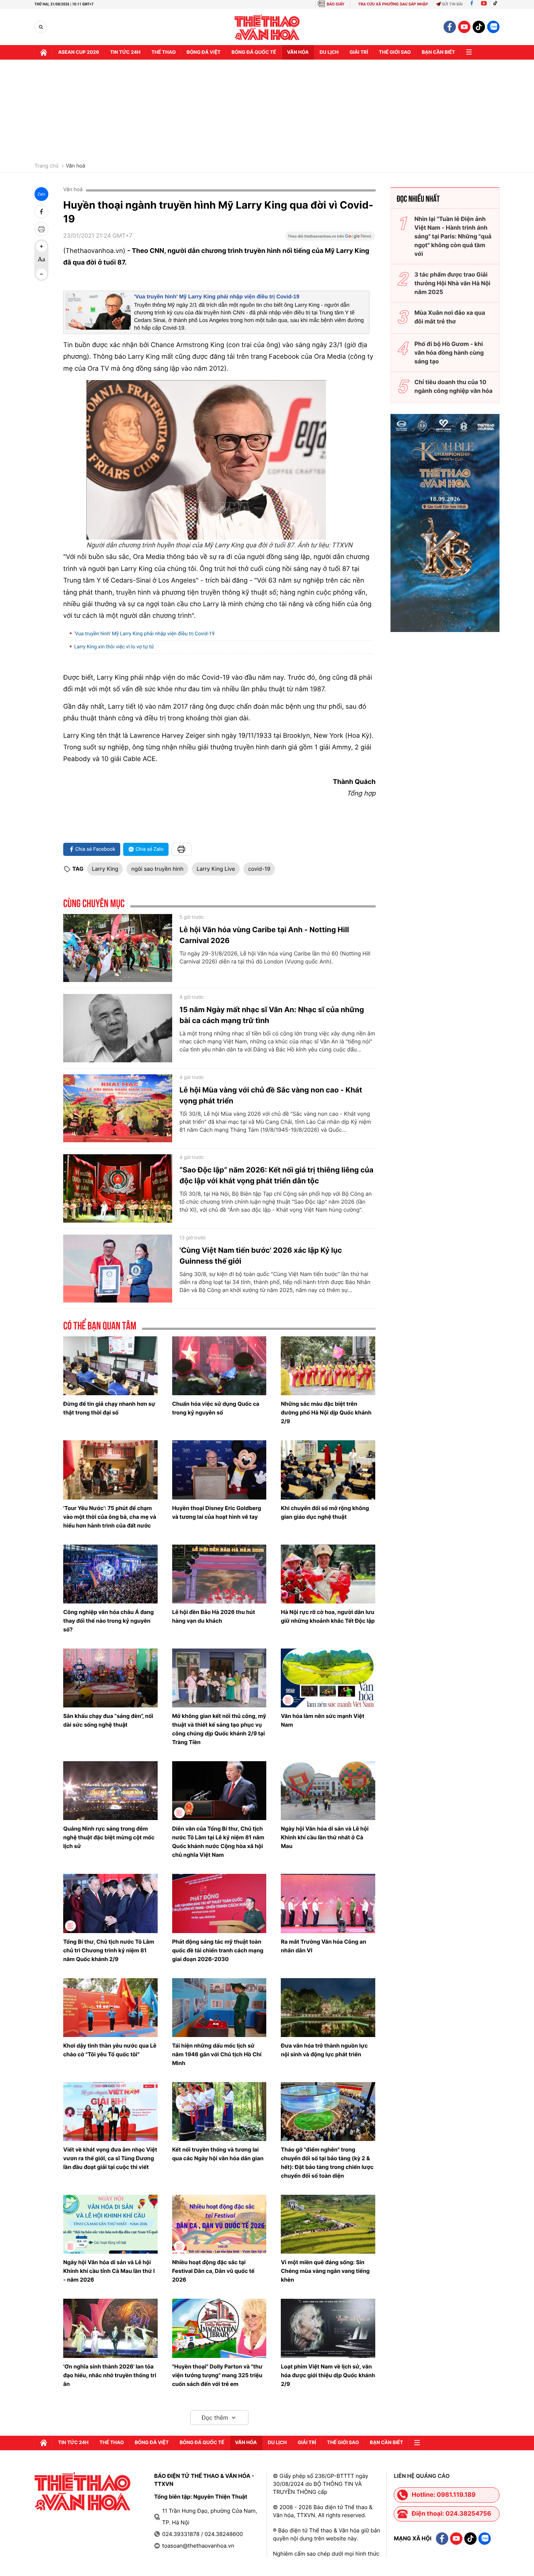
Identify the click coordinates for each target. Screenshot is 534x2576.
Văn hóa (298, 52)
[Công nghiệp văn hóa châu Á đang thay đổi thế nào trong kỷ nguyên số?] (110, 1574)
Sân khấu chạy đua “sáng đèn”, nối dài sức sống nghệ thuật (108, 1720)
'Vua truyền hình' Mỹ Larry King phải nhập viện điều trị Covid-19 (217, 297)
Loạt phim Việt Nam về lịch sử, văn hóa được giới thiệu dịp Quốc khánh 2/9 (328, 2375)
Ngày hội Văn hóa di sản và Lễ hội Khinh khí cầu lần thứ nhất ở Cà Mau (325, 1837)
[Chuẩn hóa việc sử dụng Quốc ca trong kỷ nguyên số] (219, 1366)
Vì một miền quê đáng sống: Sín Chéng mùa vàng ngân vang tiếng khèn (325, 2271)
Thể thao (164, 52)
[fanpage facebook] (450, 27)
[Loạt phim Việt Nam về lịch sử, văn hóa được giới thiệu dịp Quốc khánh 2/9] (328, 2328)
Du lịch (329, 52)
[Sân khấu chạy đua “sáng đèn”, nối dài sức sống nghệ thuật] (110, 1678)
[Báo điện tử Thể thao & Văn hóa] (267, 27)
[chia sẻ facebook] (41, 212)
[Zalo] (493, 27)
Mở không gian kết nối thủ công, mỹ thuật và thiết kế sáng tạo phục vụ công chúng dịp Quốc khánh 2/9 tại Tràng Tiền (219, 1729)
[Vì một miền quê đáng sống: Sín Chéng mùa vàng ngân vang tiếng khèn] (328, 2224)
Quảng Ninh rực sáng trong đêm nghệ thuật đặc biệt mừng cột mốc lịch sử (109, 1837)
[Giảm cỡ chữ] (41, 274)
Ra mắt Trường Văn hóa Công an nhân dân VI (323, 1946)
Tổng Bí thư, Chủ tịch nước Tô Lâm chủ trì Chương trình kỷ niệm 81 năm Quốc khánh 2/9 (109, 1950)
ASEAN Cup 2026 (79, 52)
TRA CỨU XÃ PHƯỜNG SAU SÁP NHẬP (393, 4)
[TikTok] (497, 4)
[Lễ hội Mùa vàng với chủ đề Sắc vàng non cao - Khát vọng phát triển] (118, 1108)
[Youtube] (484, 4)
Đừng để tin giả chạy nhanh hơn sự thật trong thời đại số (109, 1408)
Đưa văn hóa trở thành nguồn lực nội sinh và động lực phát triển (324, 2050)
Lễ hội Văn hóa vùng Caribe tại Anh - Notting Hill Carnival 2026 (264, 935)
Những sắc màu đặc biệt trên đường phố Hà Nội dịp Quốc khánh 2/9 (326, 1412)
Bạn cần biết (438, 52)
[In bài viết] (41, 229)
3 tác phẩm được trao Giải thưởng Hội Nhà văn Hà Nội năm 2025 (452, 283)
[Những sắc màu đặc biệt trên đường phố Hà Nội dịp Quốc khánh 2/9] (328, 1366)
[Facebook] (472, 4)
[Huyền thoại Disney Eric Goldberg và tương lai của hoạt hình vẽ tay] (219, 1470)
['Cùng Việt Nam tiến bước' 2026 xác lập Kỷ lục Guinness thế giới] (118, 1269)
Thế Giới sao (395, 52)
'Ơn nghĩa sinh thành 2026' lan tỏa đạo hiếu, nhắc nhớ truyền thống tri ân (110, 2375)
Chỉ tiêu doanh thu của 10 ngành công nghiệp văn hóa (454, 386)
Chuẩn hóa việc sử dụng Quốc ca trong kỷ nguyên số (216, 1408)
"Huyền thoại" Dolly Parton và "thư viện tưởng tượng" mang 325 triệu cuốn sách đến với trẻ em (217, 2375)
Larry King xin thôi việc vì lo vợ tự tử (114, 647)
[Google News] (330, 238)
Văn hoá (75, 166)
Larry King (105, 869)
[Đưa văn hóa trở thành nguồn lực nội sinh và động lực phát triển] (328, 2008)
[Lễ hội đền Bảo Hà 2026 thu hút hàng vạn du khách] (219, 1574)
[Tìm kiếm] (41, 27)
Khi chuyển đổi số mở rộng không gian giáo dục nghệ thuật (325, 1512)
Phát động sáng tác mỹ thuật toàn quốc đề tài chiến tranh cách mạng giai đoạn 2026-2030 (218, 1950)
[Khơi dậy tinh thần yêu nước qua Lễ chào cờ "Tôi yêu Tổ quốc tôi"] (110, 2008)
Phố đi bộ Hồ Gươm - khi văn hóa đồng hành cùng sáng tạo (449, 353)
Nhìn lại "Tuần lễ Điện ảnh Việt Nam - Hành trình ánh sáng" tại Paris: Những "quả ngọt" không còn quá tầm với (453, 236)
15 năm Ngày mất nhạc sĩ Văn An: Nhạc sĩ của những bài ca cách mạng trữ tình (272, 1015)
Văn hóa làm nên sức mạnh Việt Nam (323, 1720)
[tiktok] (479, 27)
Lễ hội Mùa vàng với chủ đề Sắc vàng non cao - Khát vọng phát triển (271, 1095)
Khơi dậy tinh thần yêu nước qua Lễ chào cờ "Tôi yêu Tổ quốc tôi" (110, 2050)
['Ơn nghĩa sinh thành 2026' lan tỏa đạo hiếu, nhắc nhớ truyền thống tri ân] (110, 2328)
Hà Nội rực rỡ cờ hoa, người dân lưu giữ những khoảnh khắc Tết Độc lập (328, 1616)
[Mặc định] (41, 260)
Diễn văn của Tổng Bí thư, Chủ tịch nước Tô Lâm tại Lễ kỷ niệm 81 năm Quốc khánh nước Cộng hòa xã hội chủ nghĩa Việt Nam (218, 1842)
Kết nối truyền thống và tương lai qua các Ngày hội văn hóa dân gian (218, 2154)
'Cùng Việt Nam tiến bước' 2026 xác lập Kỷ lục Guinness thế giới (261, 1256)
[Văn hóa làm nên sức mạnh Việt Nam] (328, 1678)
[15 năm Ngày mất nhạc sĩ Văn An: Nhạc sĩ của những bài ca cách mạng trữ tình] (118, 1028)
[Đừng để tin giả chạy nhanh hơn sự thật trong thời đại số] (110, 1366)
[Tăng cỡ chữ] (41, 246)
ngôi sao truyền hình (157, 869)
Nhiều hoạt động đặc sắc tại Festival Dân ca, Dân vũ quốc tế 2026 (213, 2271)
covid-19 (259, 869)
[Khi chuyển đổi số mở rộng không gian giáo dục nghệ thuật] (328, 1470)
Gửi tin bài (452, 4)
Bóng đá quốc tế (254, 52)
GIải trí (359, 52)
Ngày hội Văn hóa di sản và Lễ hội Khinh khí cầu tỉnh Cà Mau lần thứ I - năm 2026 (109, 2271)
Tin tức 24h (125, 52)
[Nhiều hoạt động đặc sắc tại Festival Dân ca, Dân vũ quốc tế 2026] (219, 2224)
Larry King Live (216, 869)
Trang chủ (46, 166)
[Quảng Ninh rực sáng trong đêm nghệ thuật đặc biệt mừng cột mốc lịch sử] (110, 1791)
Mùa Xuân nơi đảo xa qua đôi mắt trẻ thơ (450, 317)
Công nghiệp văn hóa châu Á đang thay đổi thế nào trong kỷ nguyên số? (108, 1621)
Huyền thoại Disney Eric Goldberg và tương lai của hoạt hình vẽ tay (217, 1512)
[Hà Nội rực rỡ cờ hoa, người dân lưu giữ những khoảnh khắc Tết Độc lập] (328, 1574)
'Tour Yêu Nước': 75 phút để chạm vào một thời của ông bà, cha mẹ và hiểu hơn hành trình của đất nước (110, 1517)
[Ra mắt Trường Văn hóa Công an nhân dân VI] (328, 1903)
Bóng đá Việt (204, 52)
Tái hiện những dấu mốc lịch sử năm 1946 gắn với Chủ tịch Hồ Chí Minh (217, 2054)
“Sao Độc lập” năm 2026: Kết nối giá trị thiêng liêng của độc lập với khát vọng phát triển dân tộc (276, 1175)
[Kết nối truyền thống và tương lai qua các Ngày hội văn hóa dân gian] (219, 2112)
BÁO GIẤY (335, 4)
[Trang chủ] (44, 52)
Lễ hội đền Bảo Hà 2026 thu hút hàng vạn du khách (214, 1616)
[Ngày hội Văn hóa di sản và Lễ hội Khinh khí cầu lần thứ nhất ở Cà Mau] (328, 1791)
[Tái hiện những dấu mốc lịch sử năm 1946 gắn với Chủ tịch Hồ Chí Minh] (219, 2008)
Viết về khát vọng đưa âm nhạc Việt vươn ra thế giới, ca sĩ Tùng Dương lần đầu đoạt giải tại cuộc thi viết (110, 2158)
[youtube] (464, 27)
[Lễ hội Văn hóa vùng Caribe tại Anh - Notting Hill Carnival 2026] (118, 948)
